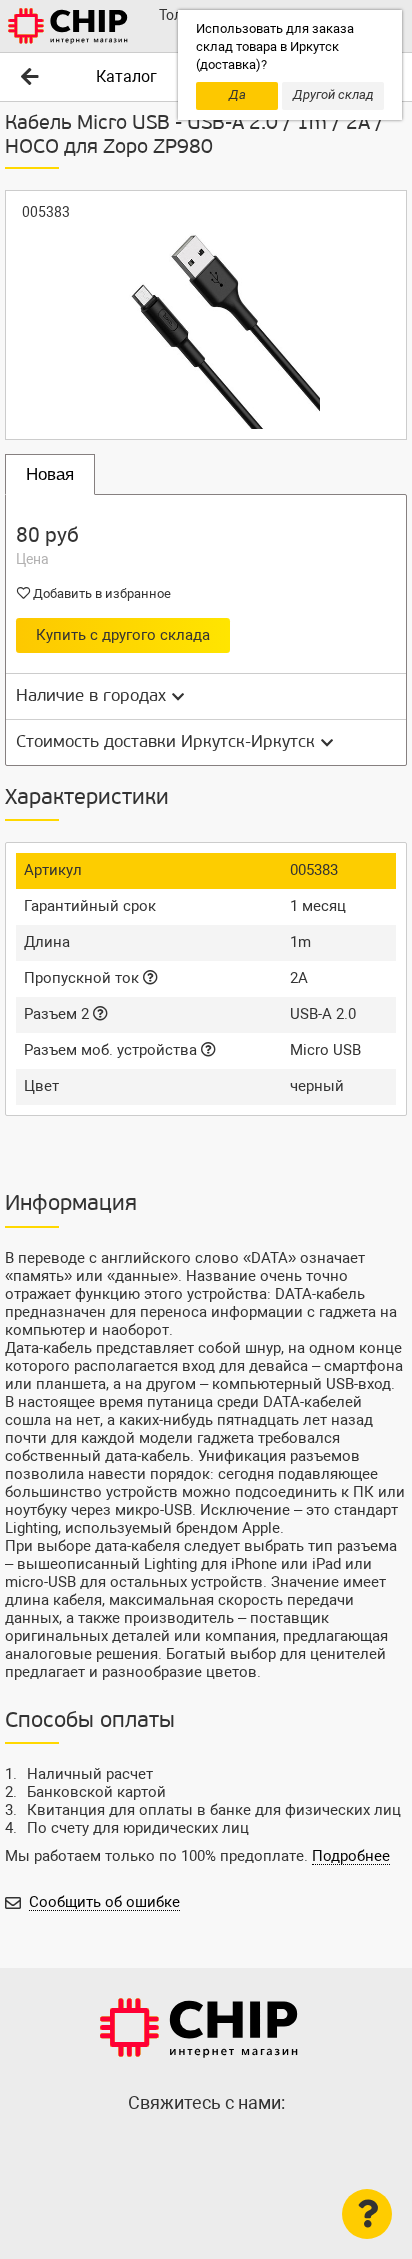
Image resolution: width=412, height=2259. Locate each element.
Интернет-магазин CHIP (199, 2028)
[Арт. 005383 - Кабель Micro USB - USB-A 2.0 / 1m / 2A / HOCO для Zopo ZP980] (206, 315)
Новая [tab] (50, 474)
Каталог (126, 76)
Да (237, 94)
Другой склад (333, 94)
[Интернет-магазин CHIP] (68, 26)
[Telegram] (206, 2146)
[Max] (166, 2146)
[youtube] (246, 2146)
